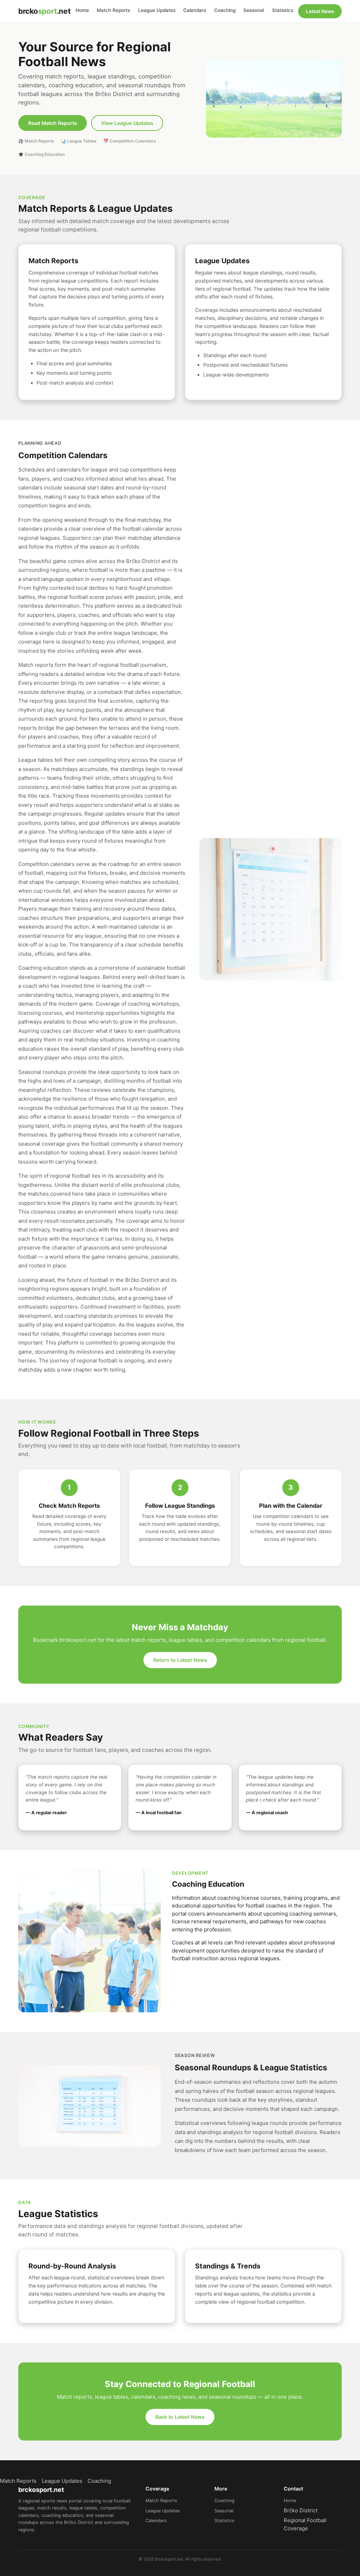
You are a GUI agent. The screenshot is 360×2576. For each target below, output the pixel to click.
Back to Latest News (180, 2417)
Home (82, 10)
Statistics (283, 10)
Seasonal (254, 10)
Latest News (320, 11)
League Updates (157, 10)
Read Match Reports (53, 123)
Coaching (225, 10)
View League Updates (127, 123)
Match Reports (113, 10)
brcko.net (44, 11)
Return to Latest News (180, 1660)
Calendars (195, 10)
